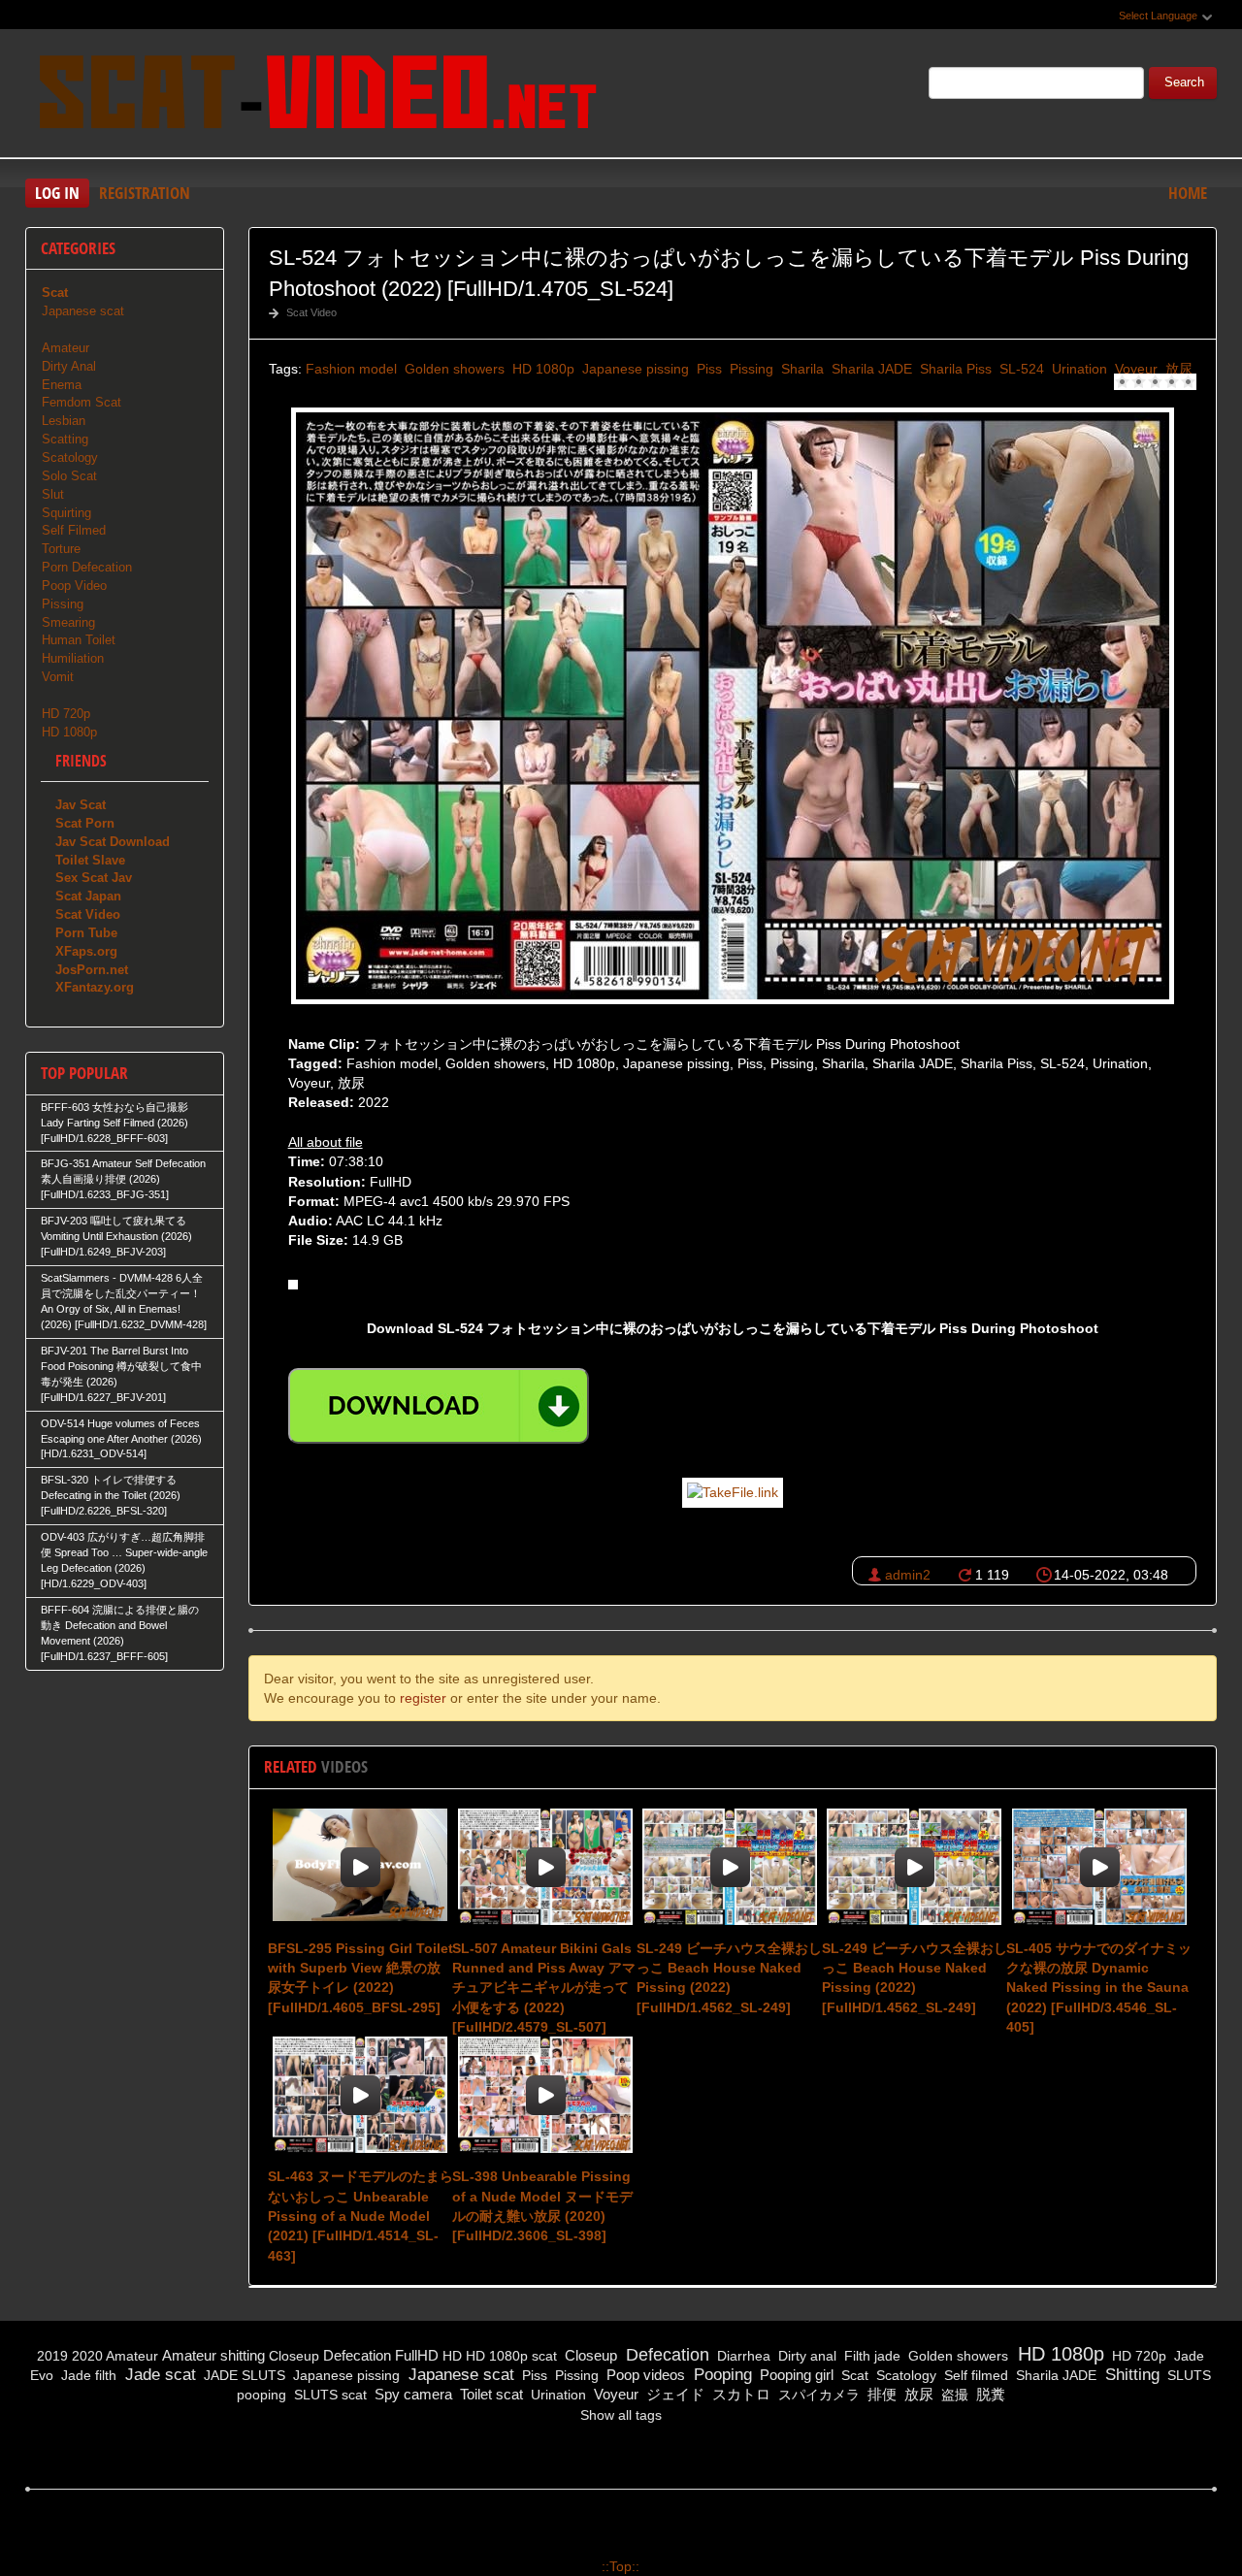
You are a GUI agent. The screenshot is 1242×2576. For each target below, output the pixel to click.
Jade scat (158, 2375)
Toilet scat (490, 2394)
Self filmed (974, 2375)
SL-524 (1020, 369)
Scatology (70, 457)
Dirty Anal (69, 366)
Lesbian (64, 421)
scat (544, 2356)
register (423, 1698)
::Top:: (621, 2566)
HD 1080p (541, 369)
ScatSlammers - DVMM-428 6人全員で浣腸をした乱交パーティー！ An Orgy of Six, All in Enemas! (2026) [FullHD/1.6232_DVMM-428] (124, 1301)
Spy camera (411, 2394)
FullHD (417, 2355)
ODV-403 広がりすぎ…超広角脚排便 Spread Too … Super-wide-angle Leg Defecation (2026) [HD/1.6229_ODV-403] (124, 1560)
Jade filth (87, 2375)
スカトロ (739, 2394)
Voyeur (1134, 369)
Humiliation (73, 658)
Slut (53, 494)
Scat (853, 2375)
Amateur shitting (213, 2355)
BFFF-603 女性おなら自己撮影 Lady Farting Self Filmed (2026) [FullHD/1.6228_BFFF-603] (114, 1123)
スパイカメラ (817, 2395)
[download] (439, 1406)
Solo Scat (69, 476)
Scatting (65, 439)
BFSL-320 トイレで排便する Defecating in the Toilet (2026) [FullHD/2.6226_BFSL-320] (111, 1495)
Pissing (750, 369)
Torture (61, 549)
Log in (57, 193)
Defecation (357, 2355)
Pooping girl (795, 2375)
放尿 (1177, 369)
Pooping (720, 2375)
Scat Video (311, 312)
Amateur (65, 348)
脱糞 (989, 2394)
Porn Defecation (87, 567)
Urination (1078, 369)
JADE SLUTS (243, 2375)
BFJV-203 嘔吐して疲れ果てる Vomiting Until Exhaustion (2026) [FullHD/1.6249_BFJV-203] (116, 1236)
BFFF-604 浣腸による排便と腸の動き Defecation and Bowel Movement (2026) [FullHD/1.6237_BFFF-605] (120, 1633)
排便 (880, 2394)
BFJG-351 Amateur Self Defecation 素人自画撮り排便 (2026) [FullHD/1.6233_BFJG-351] (123, 1179)
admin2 (908, 1575)
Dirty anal (805, 2356)
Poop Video (74, 586)
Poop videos (644, 2375)
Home (1188, 193)
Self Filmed (74, 530)
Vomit (58, 677)
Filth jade (870, 2356)
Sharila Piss (954, 369)
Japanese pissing (634, 369)
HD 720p (66, 714)
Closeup (294, 2356)
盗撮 (953, 2395)
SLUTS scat (328, 2395)
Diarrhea (742, 2356)
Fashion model (351, 369)
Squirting (66, 513)
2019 (52, 2356)
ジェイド (673, 2394)
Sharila (801, 369)
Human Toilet (79, 640)
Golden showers (453, 369)
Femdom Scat (82, 402)
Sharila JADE (870, 369)
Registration (145, 193)
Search (1184, 82)
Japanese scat (83, 311)
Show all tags (621, 2415)
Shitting (1130, 2375)
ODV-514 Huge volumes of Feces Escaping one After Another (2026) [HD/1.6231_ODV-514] (121, 1439)
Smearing (68, 622)
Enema (62, 385)
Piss (707, 369)
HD (452, 2356)
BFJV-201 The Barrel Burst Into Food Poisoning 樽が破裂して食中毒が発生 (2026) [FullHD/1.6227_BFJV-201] (121, 1374)
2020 (87, 2356)
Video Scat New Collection (316, 96)
